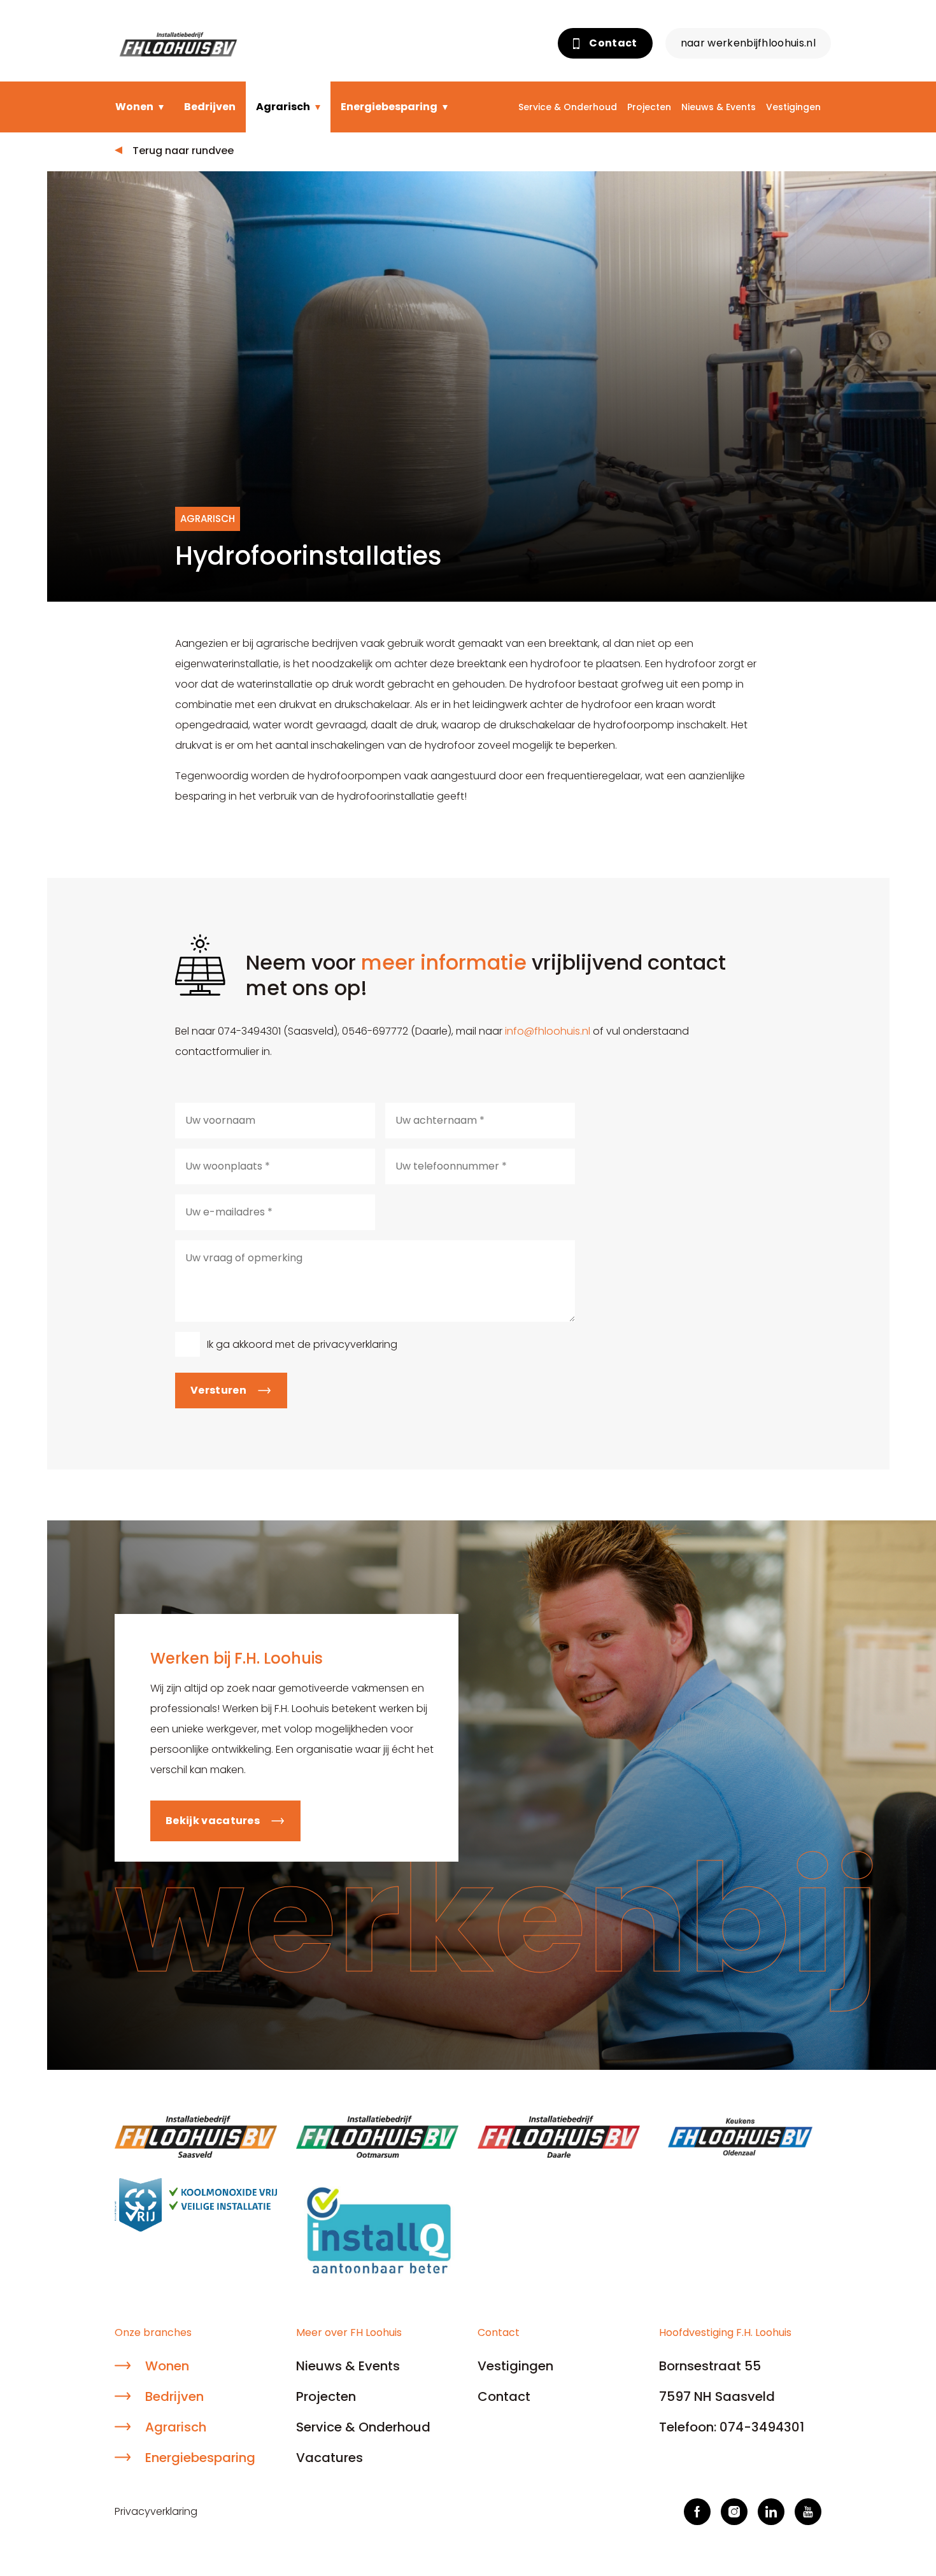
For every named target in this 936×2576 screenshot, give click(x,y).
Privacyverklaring (156, 2511)
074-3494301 (762, 2427)
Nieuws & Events (719, 107)
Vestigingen (793, 107)
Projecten (649, 107)
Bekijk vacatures (213, 1821)
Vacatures (330, 2458)
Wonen (134, 107)
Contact (612, 43)
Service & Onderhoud (568, 107)
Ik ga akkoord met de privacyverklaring (302, 1344)
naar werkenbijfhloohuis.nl (748, 43)
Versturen (218, 1390)
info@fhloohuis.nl (548, 1031)
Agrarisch (283, 107)
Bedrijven (210, 107)
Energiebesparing (389, 107)
